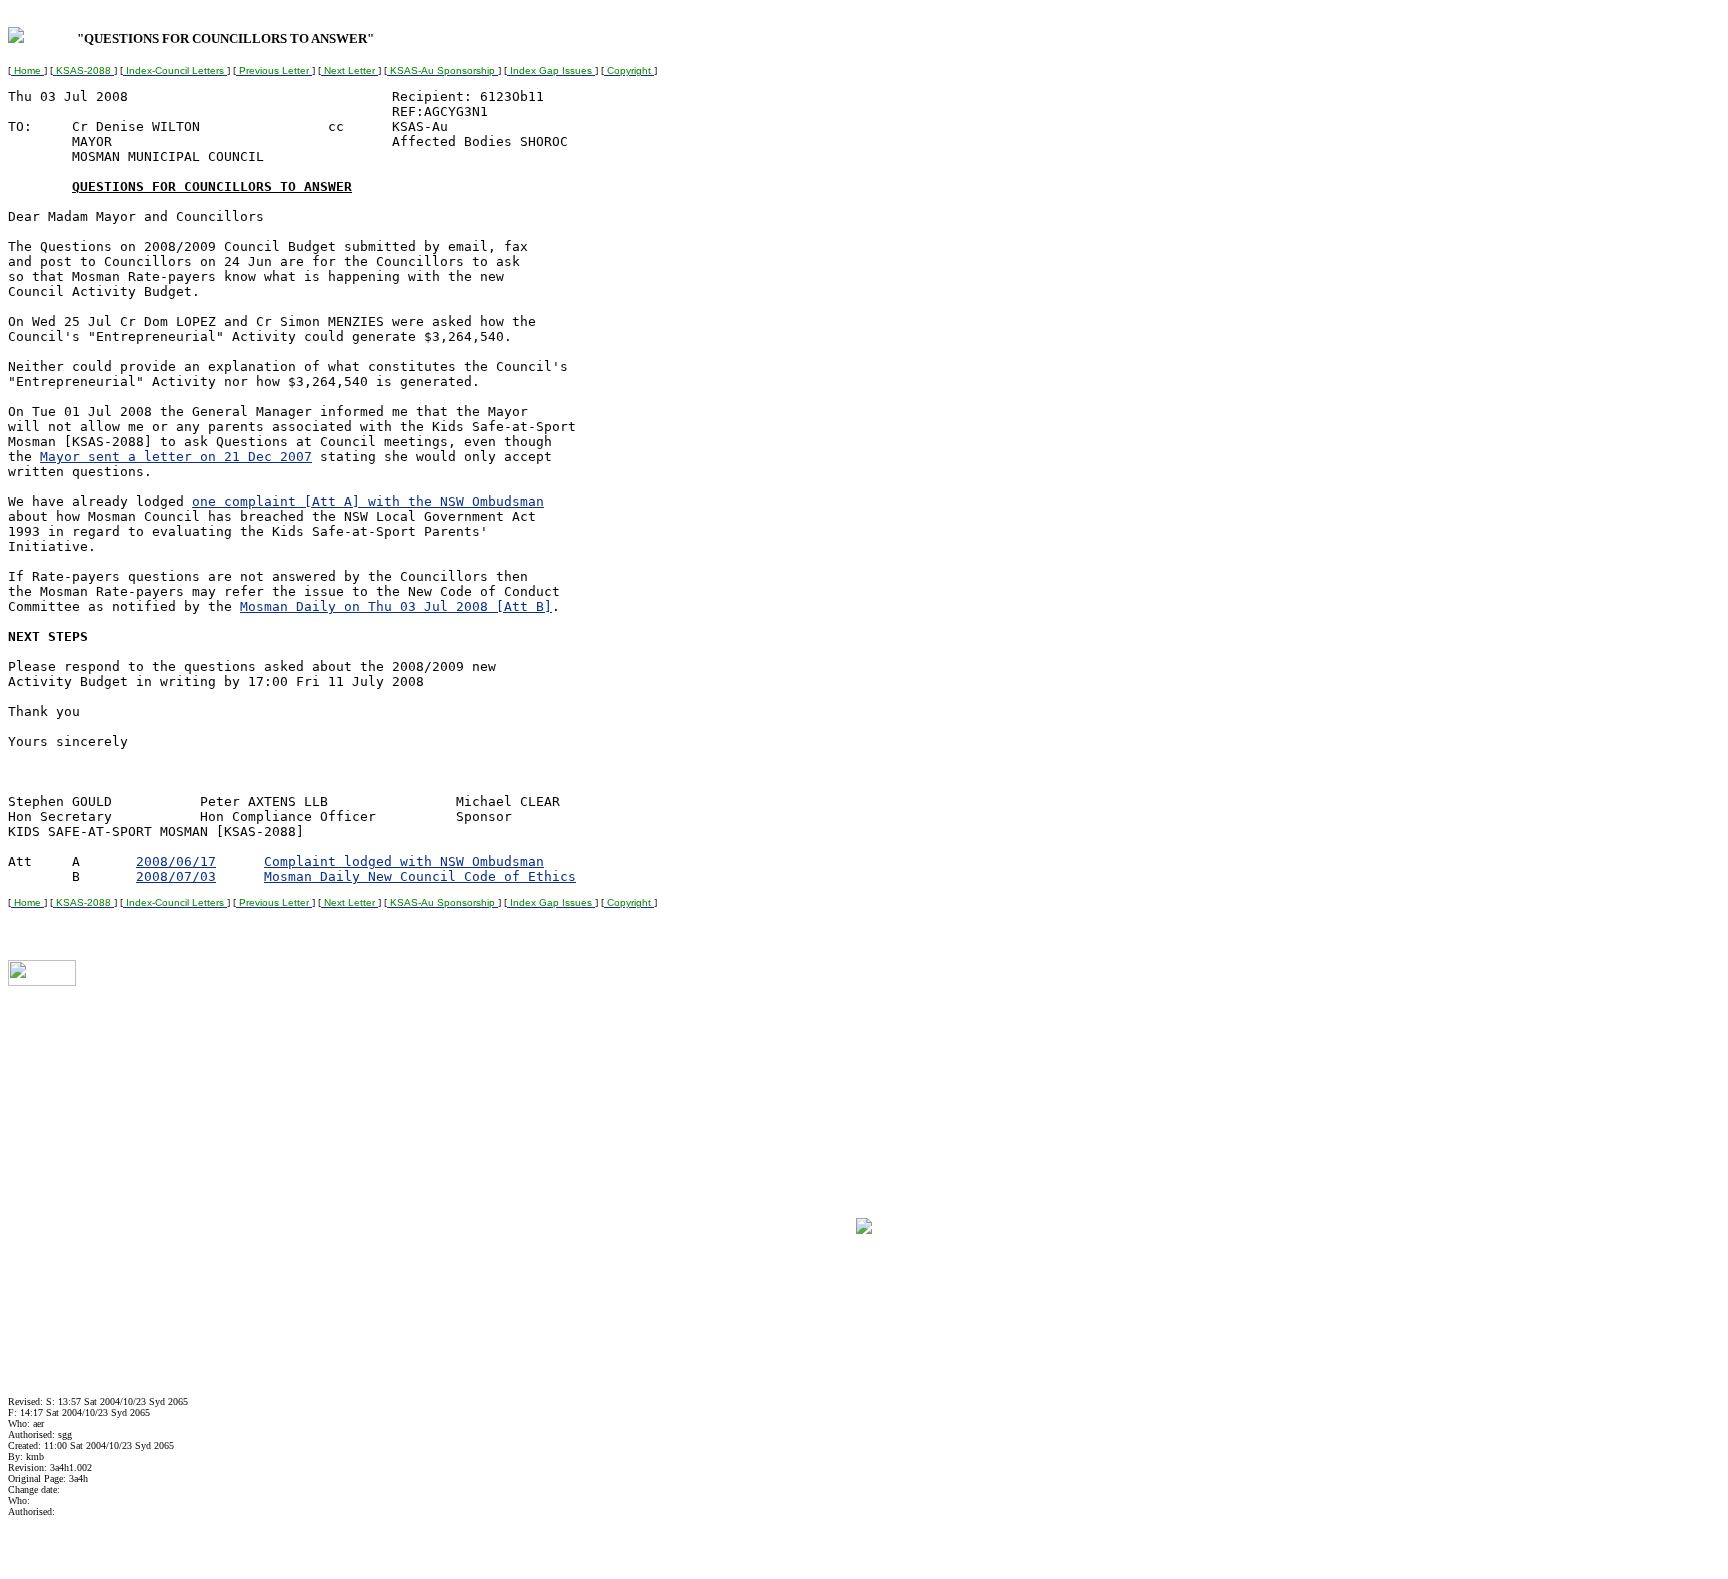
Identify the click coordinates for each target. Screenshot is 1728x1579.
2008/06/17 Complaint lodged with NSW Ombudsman (340, 861)
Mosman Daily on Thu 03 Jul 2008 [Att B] (396, 606)
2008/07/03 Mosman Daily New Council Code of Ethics (356, 876)
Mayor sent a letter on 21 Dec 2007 (176, 456)
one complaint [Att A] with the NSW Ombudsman (368, 501)
